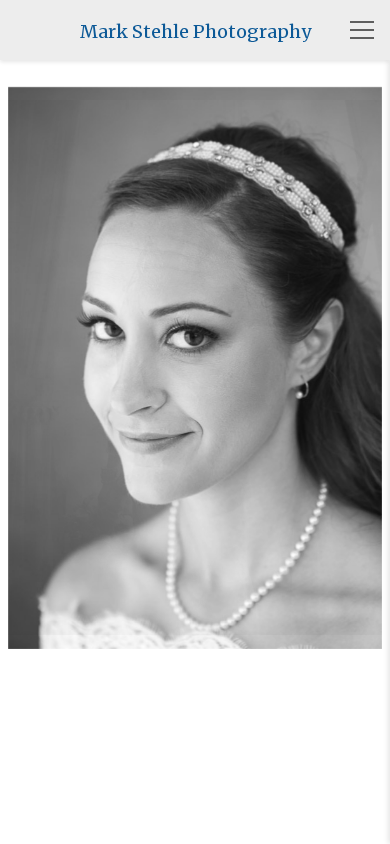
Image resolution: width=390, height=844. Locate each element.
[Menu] (362, 30)
